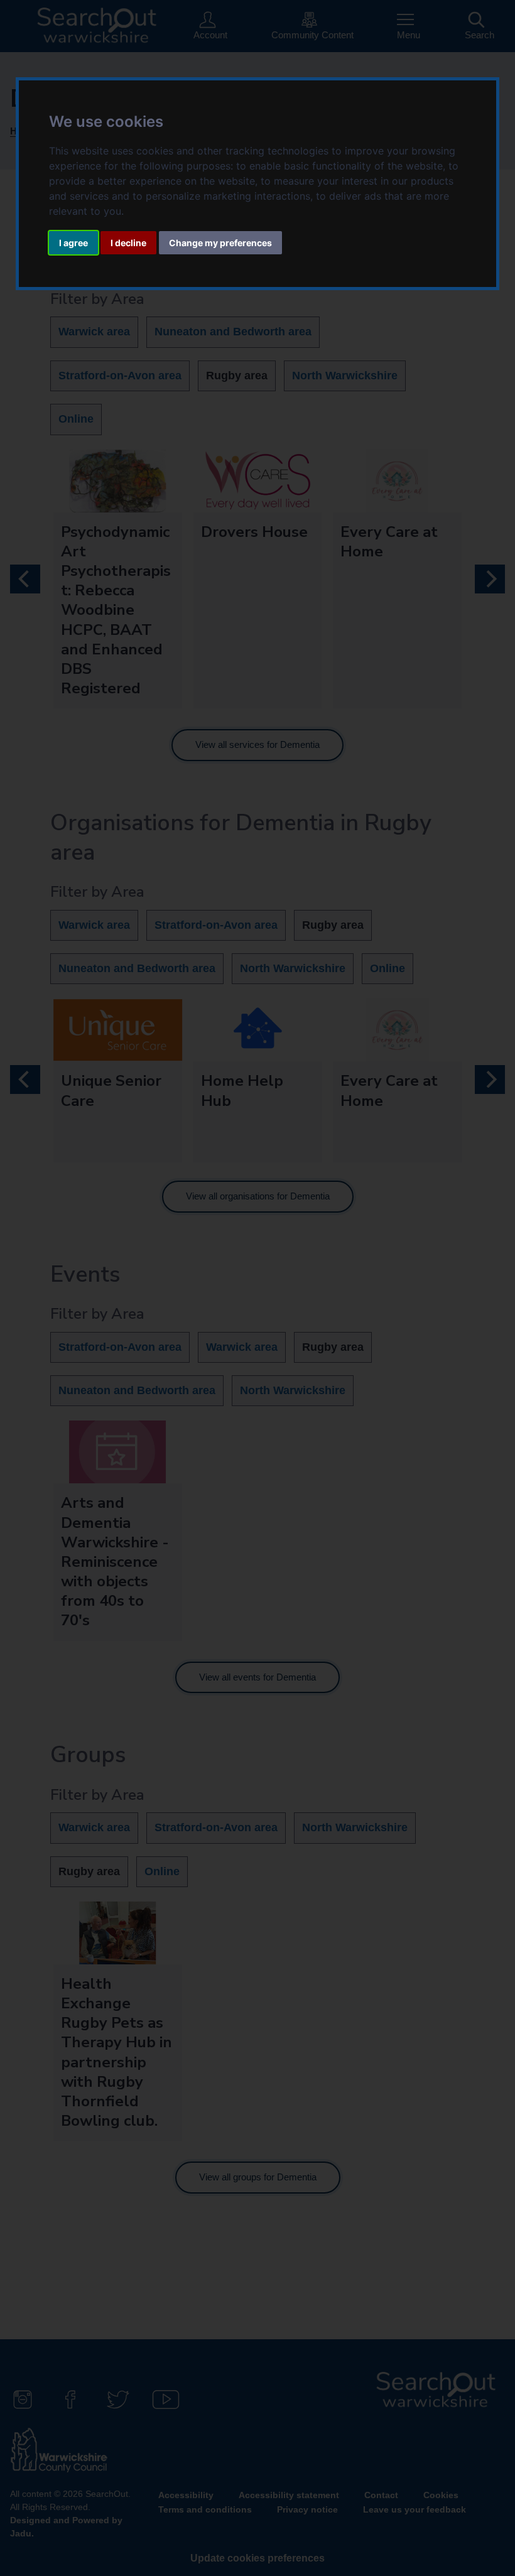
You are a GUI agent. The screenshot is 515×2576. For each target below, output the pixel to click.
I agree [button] (73, 243)
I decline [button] (128, 243)
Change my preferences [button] (220, 243)
